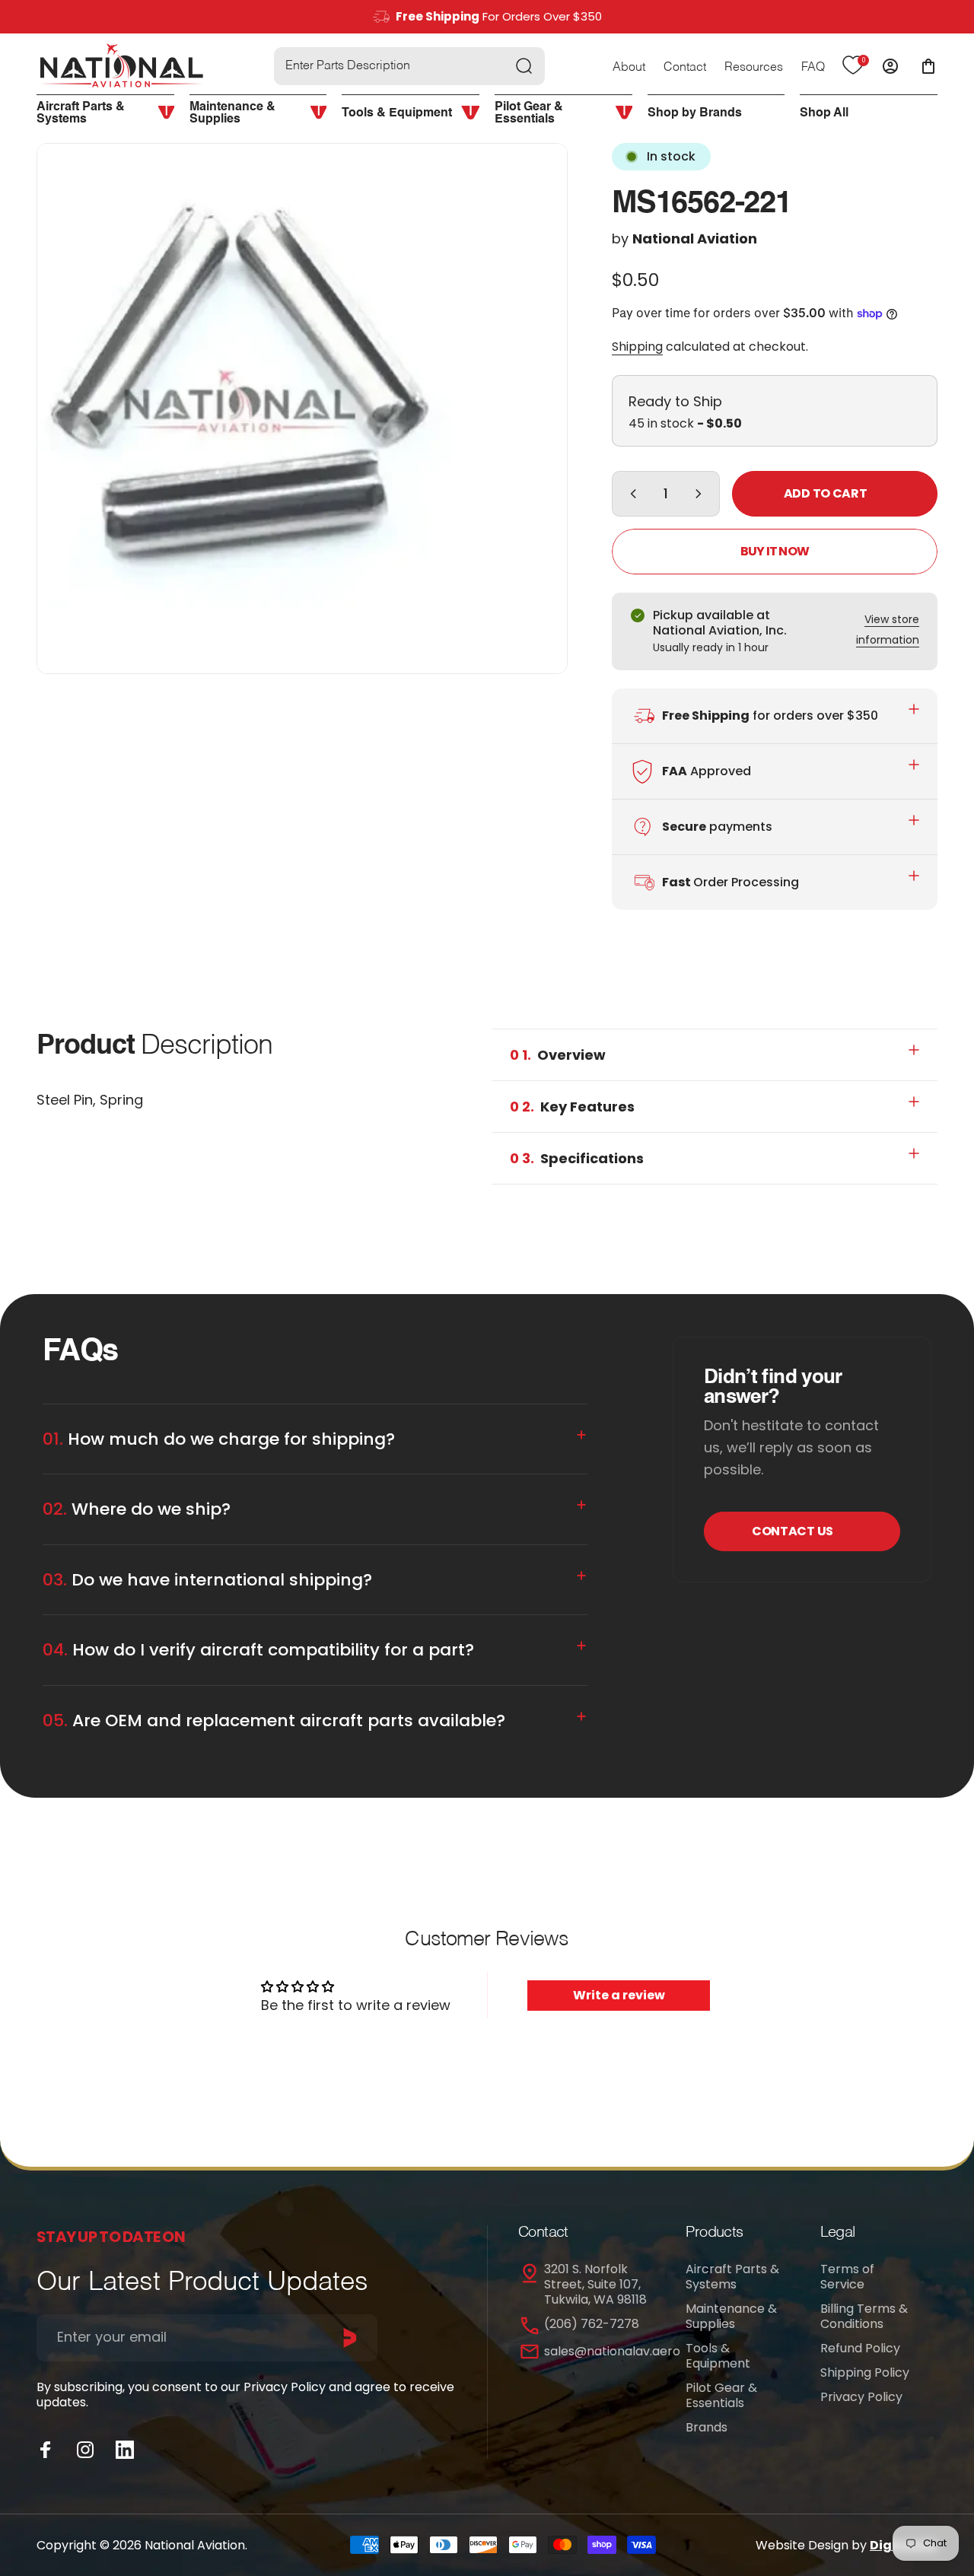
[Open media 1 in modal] (302, 409)
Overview (558, 1055)
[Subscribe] (350, 2338)
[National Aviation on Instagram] (85, 2450)
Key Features (572, 1107)
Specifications (577, 1158)
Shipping (637, 347)
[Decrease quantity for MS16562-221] (630, 494)
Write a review (619, 1995)
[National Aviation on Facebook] (46, 2450)
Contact (685, 68)
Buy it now (775, 551)
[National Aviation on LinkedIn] (125, 2450)
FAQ (813, 68)
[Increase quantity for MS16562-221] (702, 494)
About (629, 68)
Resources (754, 68)
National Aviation (695, 239)
